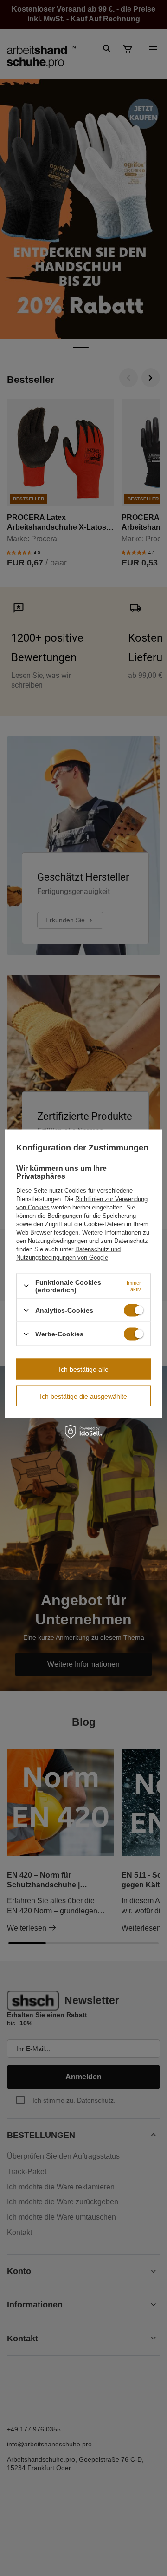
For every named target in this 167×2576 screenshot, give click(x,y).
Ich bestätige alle (84, 1369)
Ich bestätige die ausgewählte (83, 1396)
